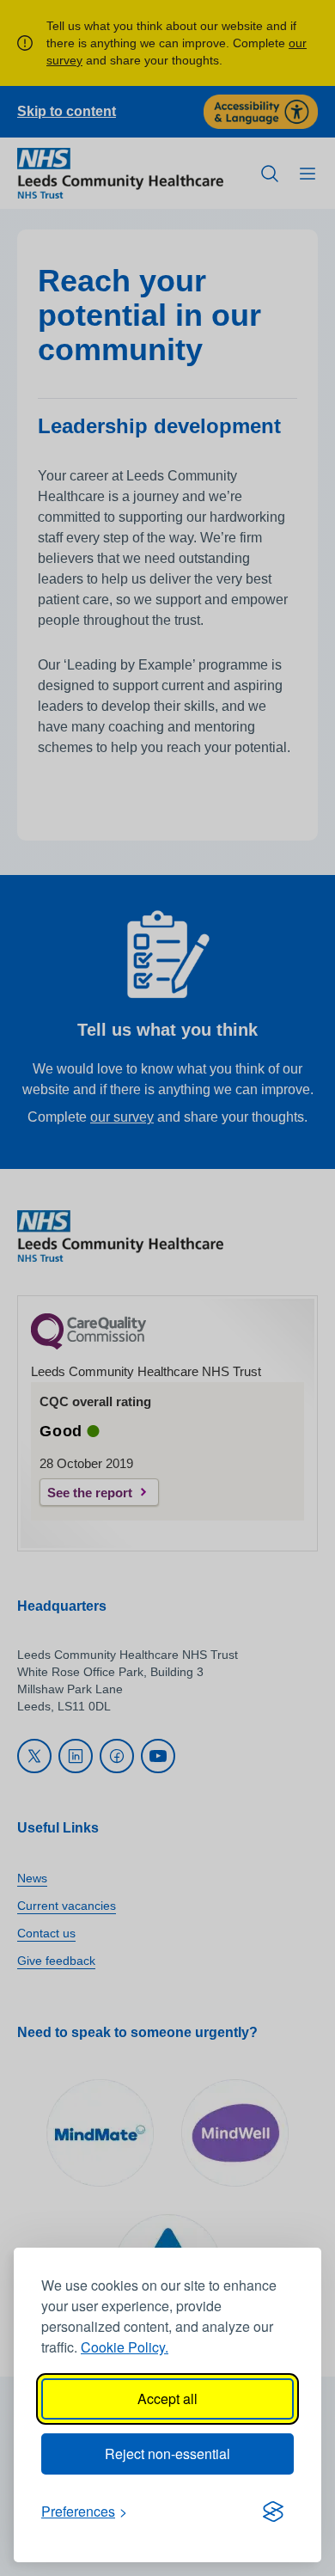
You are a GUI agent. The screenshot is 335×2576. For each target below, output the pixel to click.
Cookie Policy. (125, 2347)
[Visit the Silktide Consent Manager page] (273, 2512)
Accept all (167, 2399)
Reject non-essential (167, 2454)
